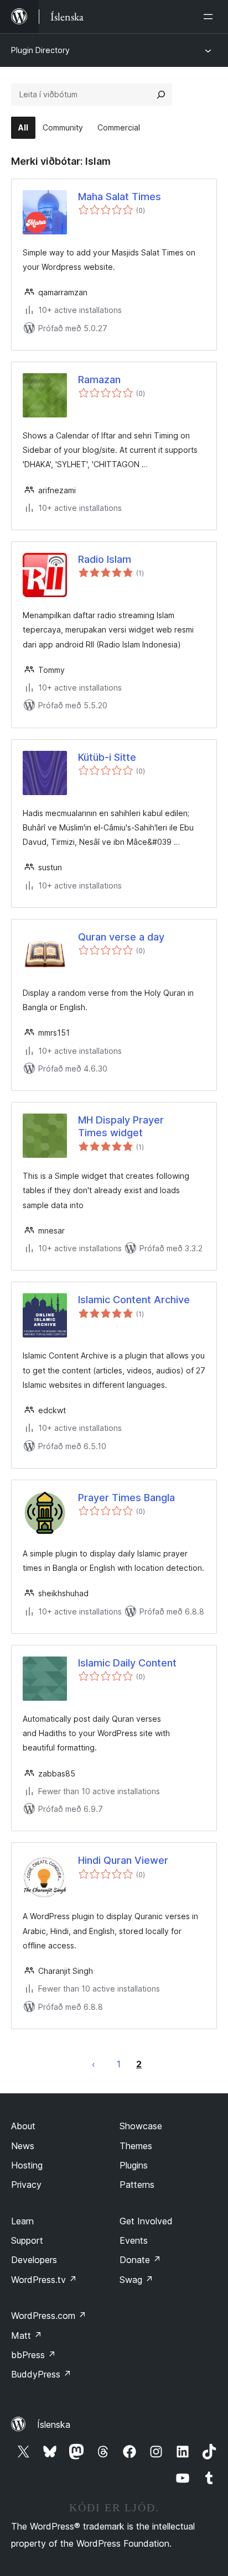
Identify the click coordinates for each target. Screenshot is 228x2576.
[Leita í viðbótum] (161, 95)
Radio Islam (105, 559)
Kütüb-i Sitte (107, 757)
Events (134, 2240)
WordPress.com (49, 2316)
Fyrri (94, 2064)
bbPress (33, 2355)
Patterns (137, 2185)
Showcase (141, 2126)
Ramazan (99, 380)
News (23, 2146)
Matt (27, 2335)
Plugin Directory (40, 50)
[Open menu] (210, 17)
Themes (136, 2146)
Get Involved (146, 2221)
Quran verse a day (121, 937)
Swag (136, 2280)
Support (27, 2240)
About (23, 2126)
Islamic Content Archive (134, 1300)
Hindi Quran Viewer (123, 1860)
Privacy (26, 2185)
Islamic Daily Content (127, 1663)
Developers (34, 2260)
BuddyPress (41, 2374)
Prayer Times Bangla (126, 1498)
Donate (140, 2260)
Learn (22, 2221)
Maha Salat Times (120, 197)
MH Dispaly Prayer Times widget (121, 1126)
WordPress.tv (44, 2280)
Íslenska (54, 2425)
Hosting (27, 2165)
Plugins (134, 2165)
